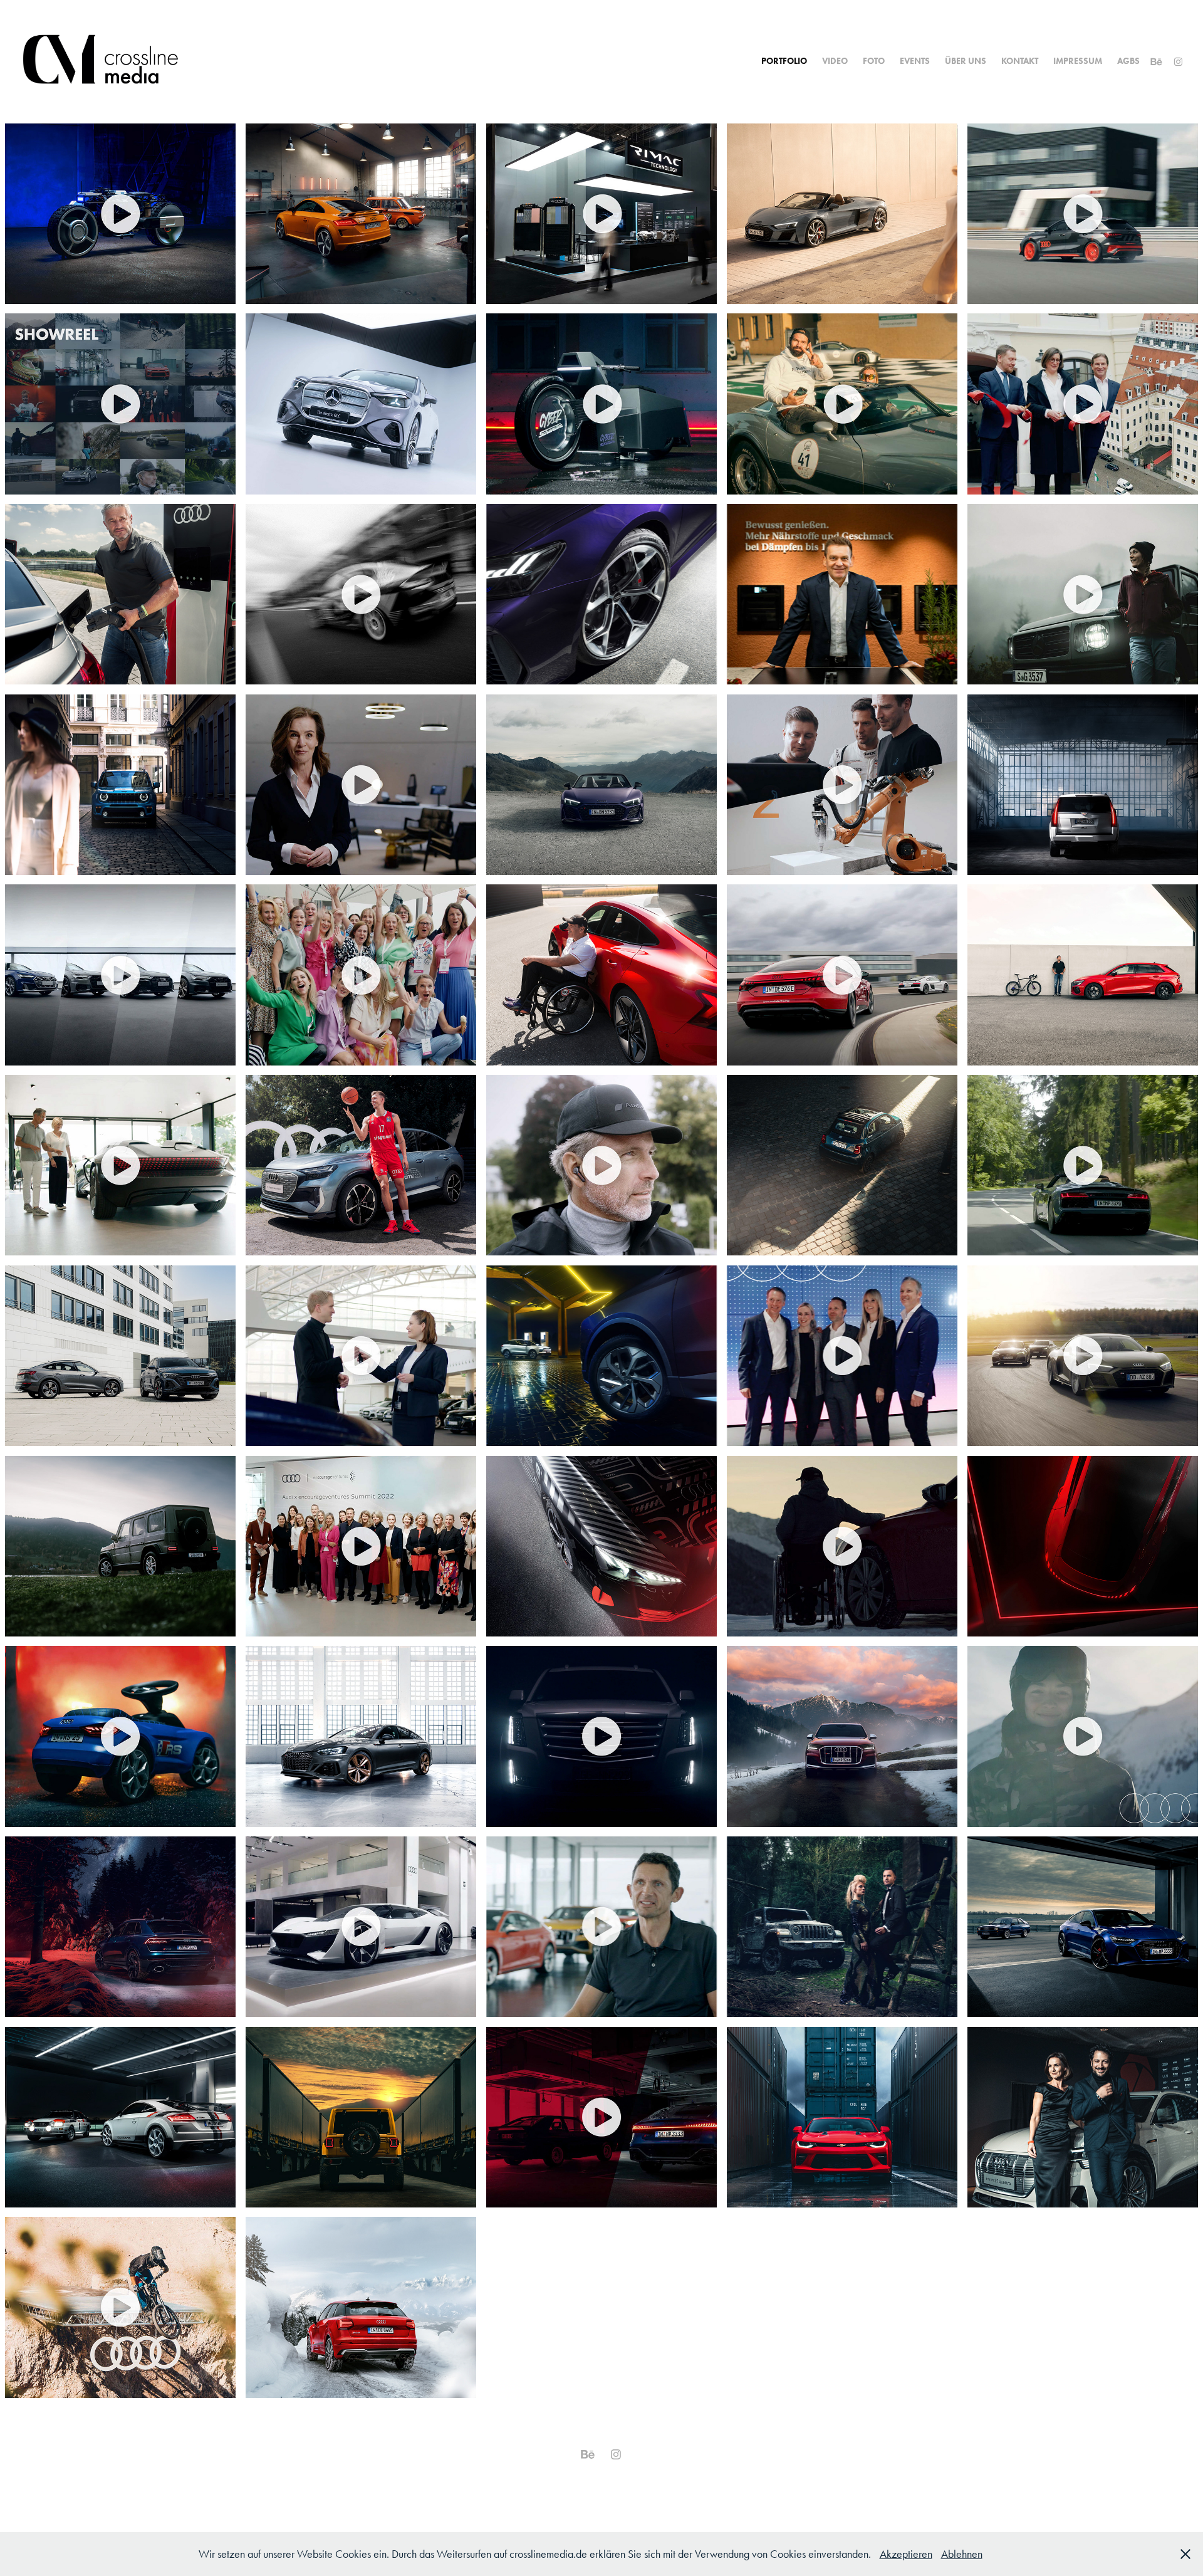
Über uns (966, 61)
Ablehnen (962, 2554)
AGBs (1128, 61)
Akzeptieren (906, 2554)
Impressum (1078, 61)
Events (915, 61)
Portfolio (784, 61)
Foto (874, 61)
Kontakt (1020, 61)
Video (835, 61)
